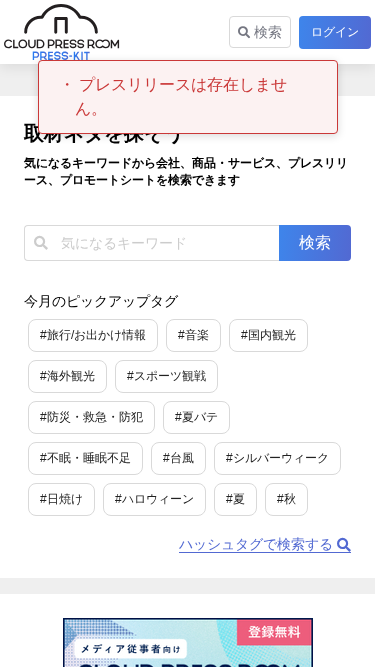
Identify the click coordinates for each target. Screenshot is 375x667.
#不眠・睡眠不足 (85, 458)
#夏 (235, 499)
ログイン (335, 32)
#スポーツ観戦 (166, 376)
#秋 (286, 499)
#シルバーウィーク (277, 458)
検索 (266, 32)
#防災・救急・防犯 (91, 417)
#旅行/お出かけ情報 (93, 335)
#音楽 (193, 335)
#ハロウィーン (154, 499)
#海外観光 (67, 376)
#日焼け (61, 499)
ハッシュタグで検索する (258, 544)
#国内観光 (268, 335)
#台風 (178, 458)
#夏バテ (196, 417)
